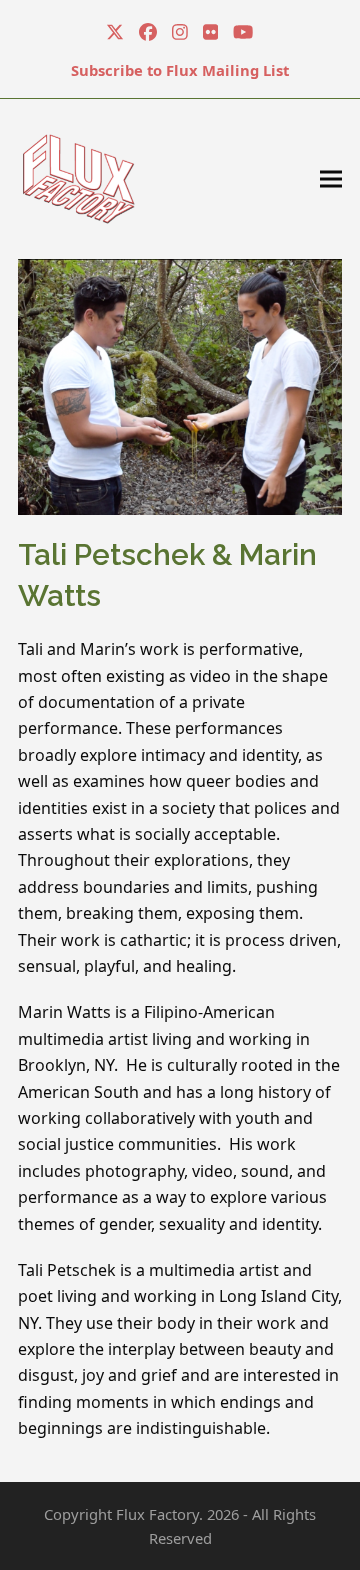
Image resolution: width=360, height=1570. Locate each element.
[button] (331, 178)
